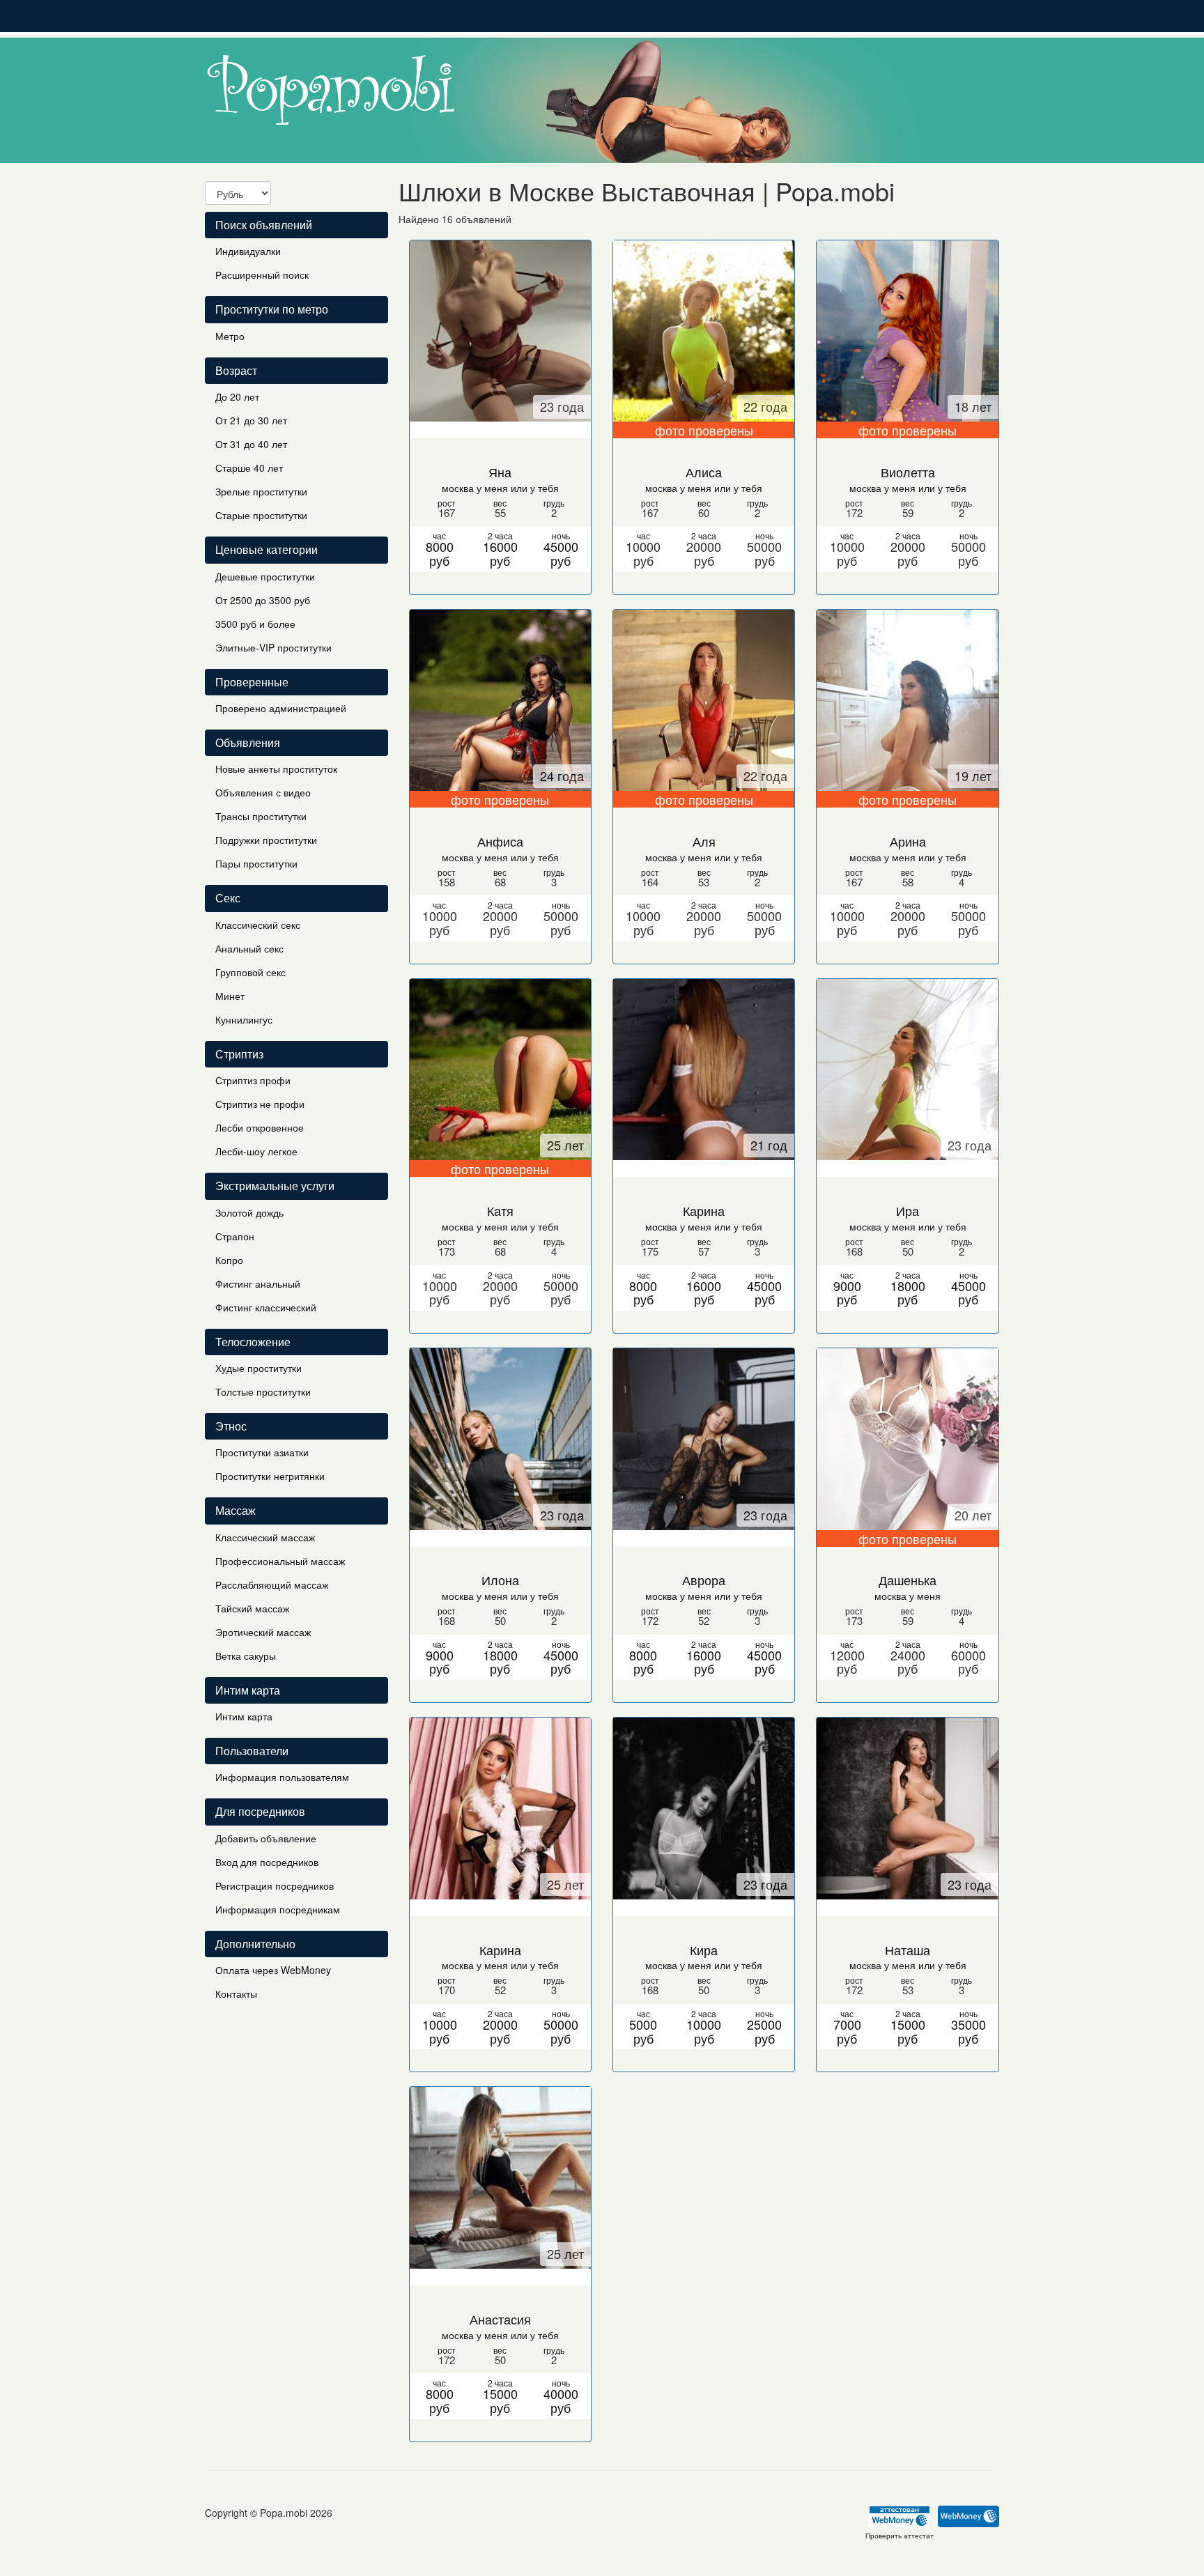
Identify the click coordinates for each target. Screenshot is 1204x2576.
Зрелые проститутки (261, 491)
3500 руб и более (255, 624)
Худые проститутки (258, 1368)
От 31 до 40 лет (251, 444)
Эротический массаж (263, 1632)
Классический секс (258, 925)
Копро (229, 1260)
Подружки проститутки (266, 840)
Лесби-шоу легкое (256, 1151)
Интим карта (244, 1716)
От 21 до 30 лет (251, 420)
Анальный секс (249, 948)
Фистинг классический (266, 1307)
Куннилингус (244, 1019)
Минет (230, 996)
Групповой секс (250, 972)
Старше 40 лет (249, 468)
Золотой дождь (249, 1212)
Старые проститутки (261, 515)
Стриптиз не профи (260, 1104)
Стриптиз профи (253, 1080)
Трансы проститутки (261, 816)
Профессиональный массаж (280, 1561)
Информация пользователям (282, 1777)
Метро (230, 336)
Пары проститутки (256, 863)
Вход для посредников (267, 1862)
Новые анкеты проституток (276, 769)
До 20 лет (237, 396)
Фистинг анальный (258, 1283)
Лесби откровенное (260, 1127)
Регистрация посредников (275, 1885)
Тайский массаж (252, 1608)
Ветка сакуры (246, 1656)
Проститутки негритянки (270, 1476)
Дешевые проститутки (265, 576)
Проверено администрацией (281, 708)
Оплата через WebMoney (273, 1970)
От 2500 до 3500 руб (263, 600)
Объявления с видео (263, 792)
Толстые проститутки (263, 1391)
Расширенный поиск (262, 275)
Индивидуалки (248, 251)
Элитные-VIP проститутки (273, 647)
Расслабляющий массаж (272, 1584)
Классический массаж (265, 1537)
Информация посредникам (278, 1909)
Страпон (235, 1236)
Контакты (236, 1993)
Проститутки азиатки (262, 1452)
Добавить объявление (266, 1838)
